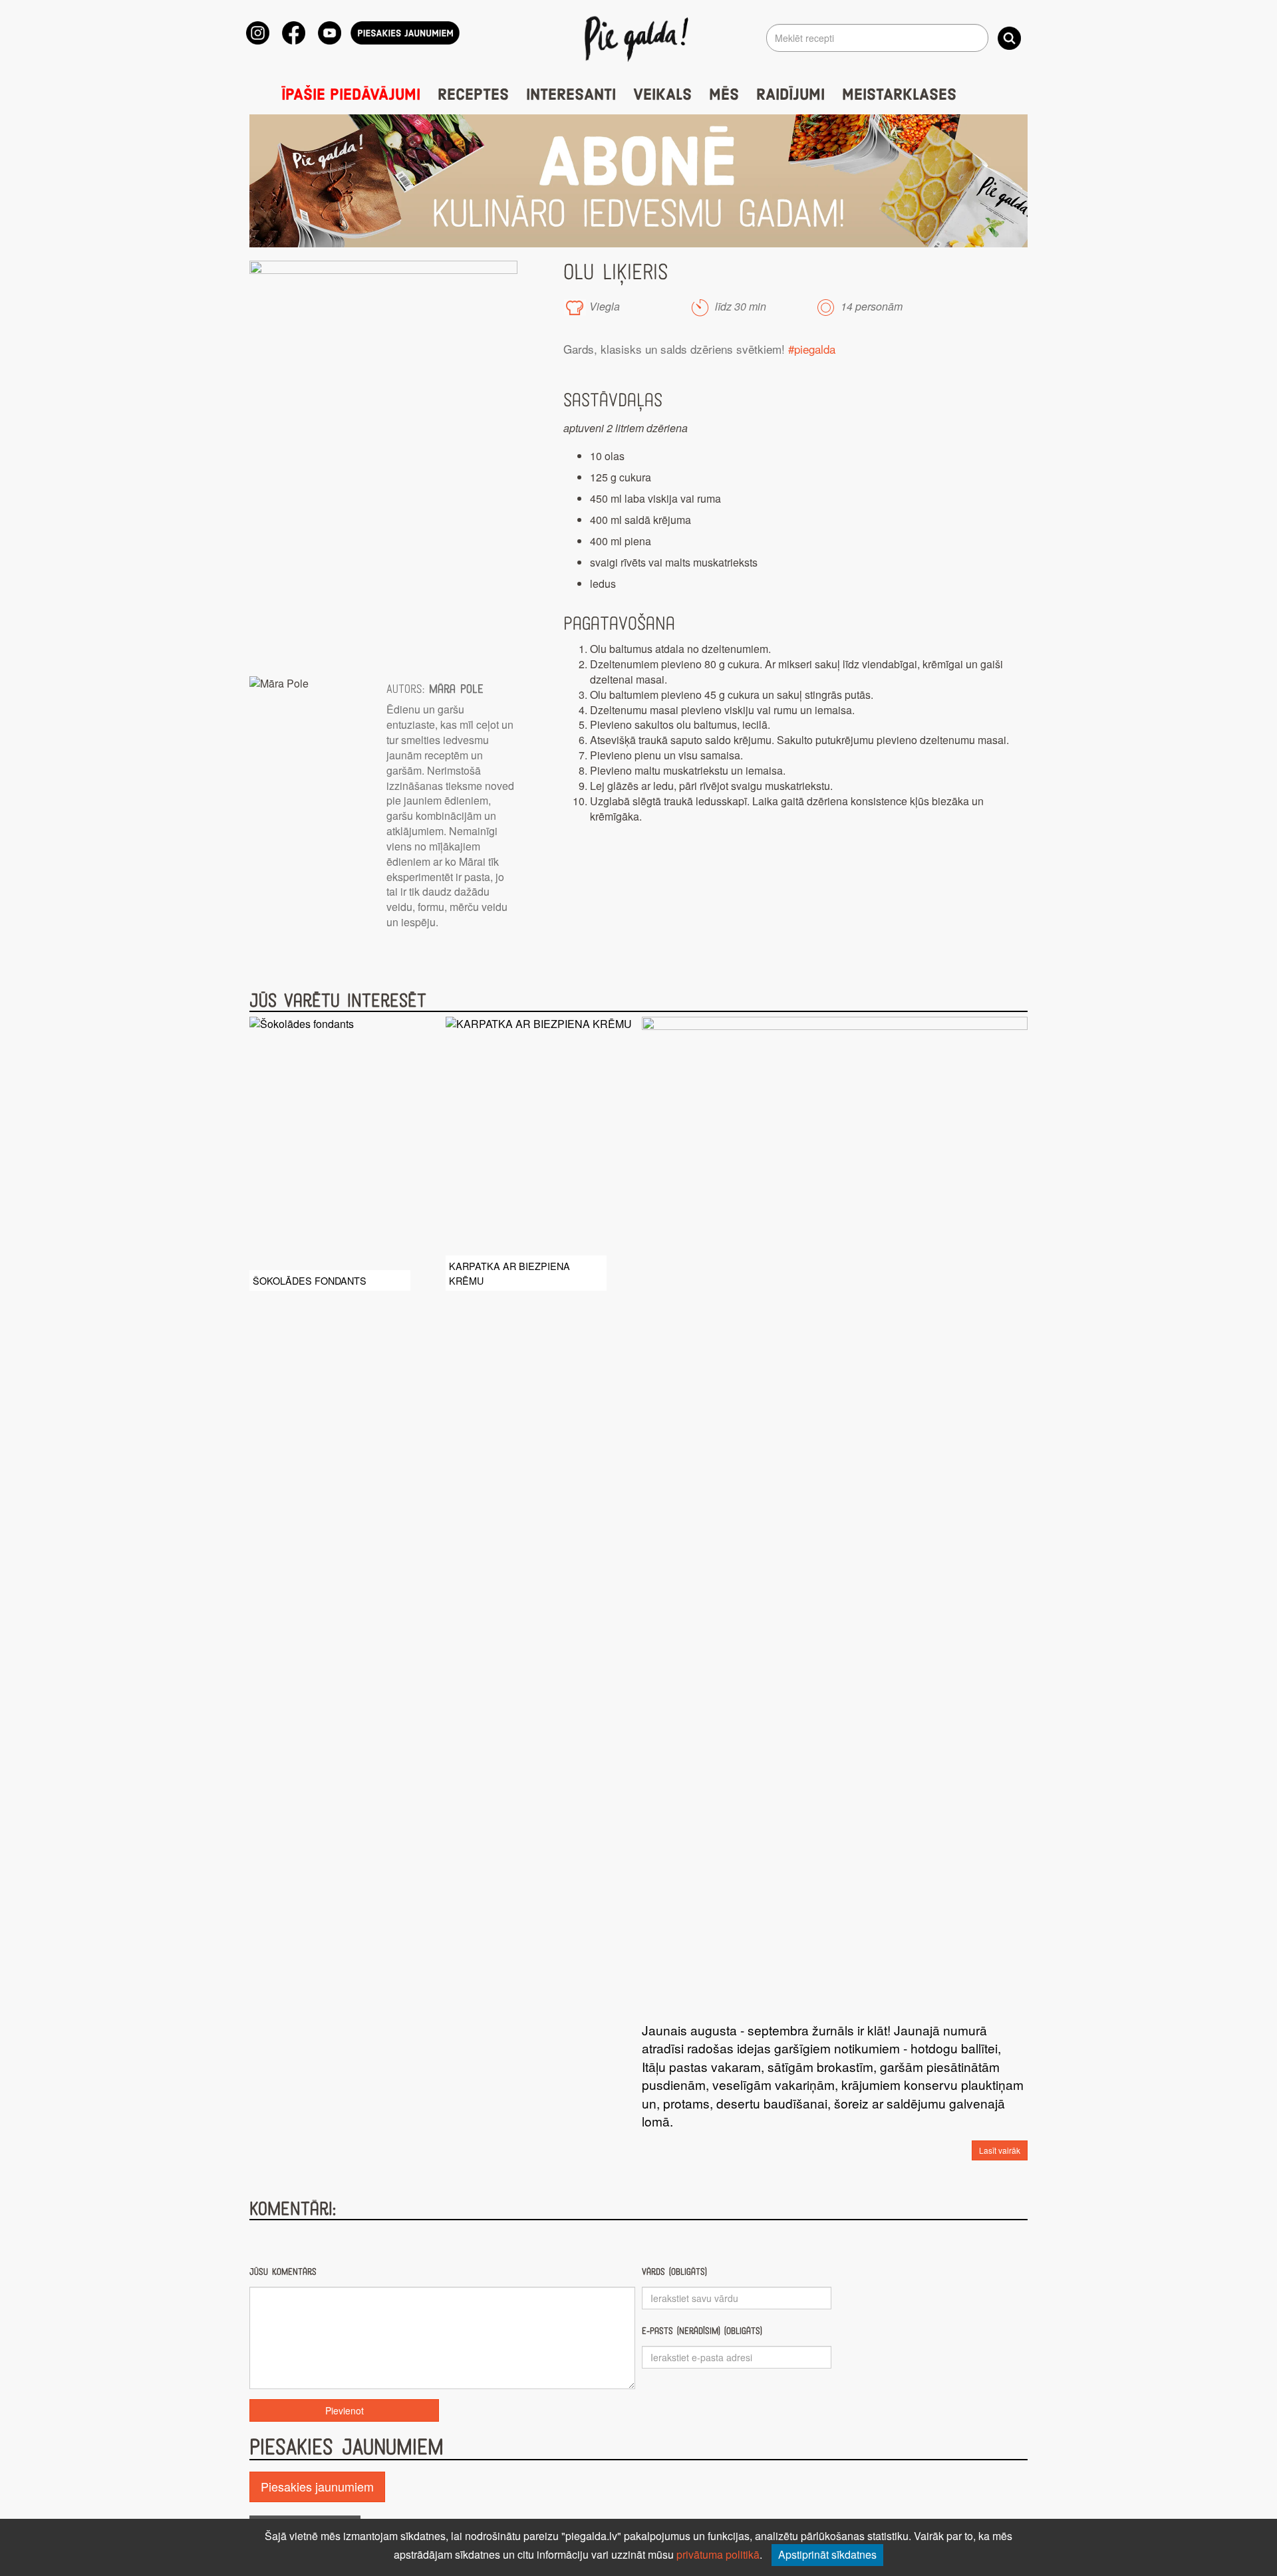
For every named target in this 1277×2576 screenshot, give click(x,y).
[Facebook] (294, 33)
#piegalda (812, 349)
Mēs (724, 95)
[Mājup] (639, 38)
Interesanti (571, 95)
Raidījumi (790, 95)
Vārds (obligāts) (674, 2272)
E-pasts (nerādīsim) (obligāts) (702, 2331)
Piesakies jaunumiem (317, 2486)
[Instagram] (258, 33)
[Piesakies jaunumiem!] (405, 33)
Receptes (473, 95)
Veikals (662, 95)
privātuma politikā (718, 2554)
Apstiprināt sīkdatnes (827, 2554)
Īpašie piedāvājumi (351, 95)
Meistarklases (899, 95)
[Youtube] (330, 33)
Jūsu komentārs (283, 2272)
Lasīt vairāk (1000, 2150)
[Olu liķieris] (383, 462)
